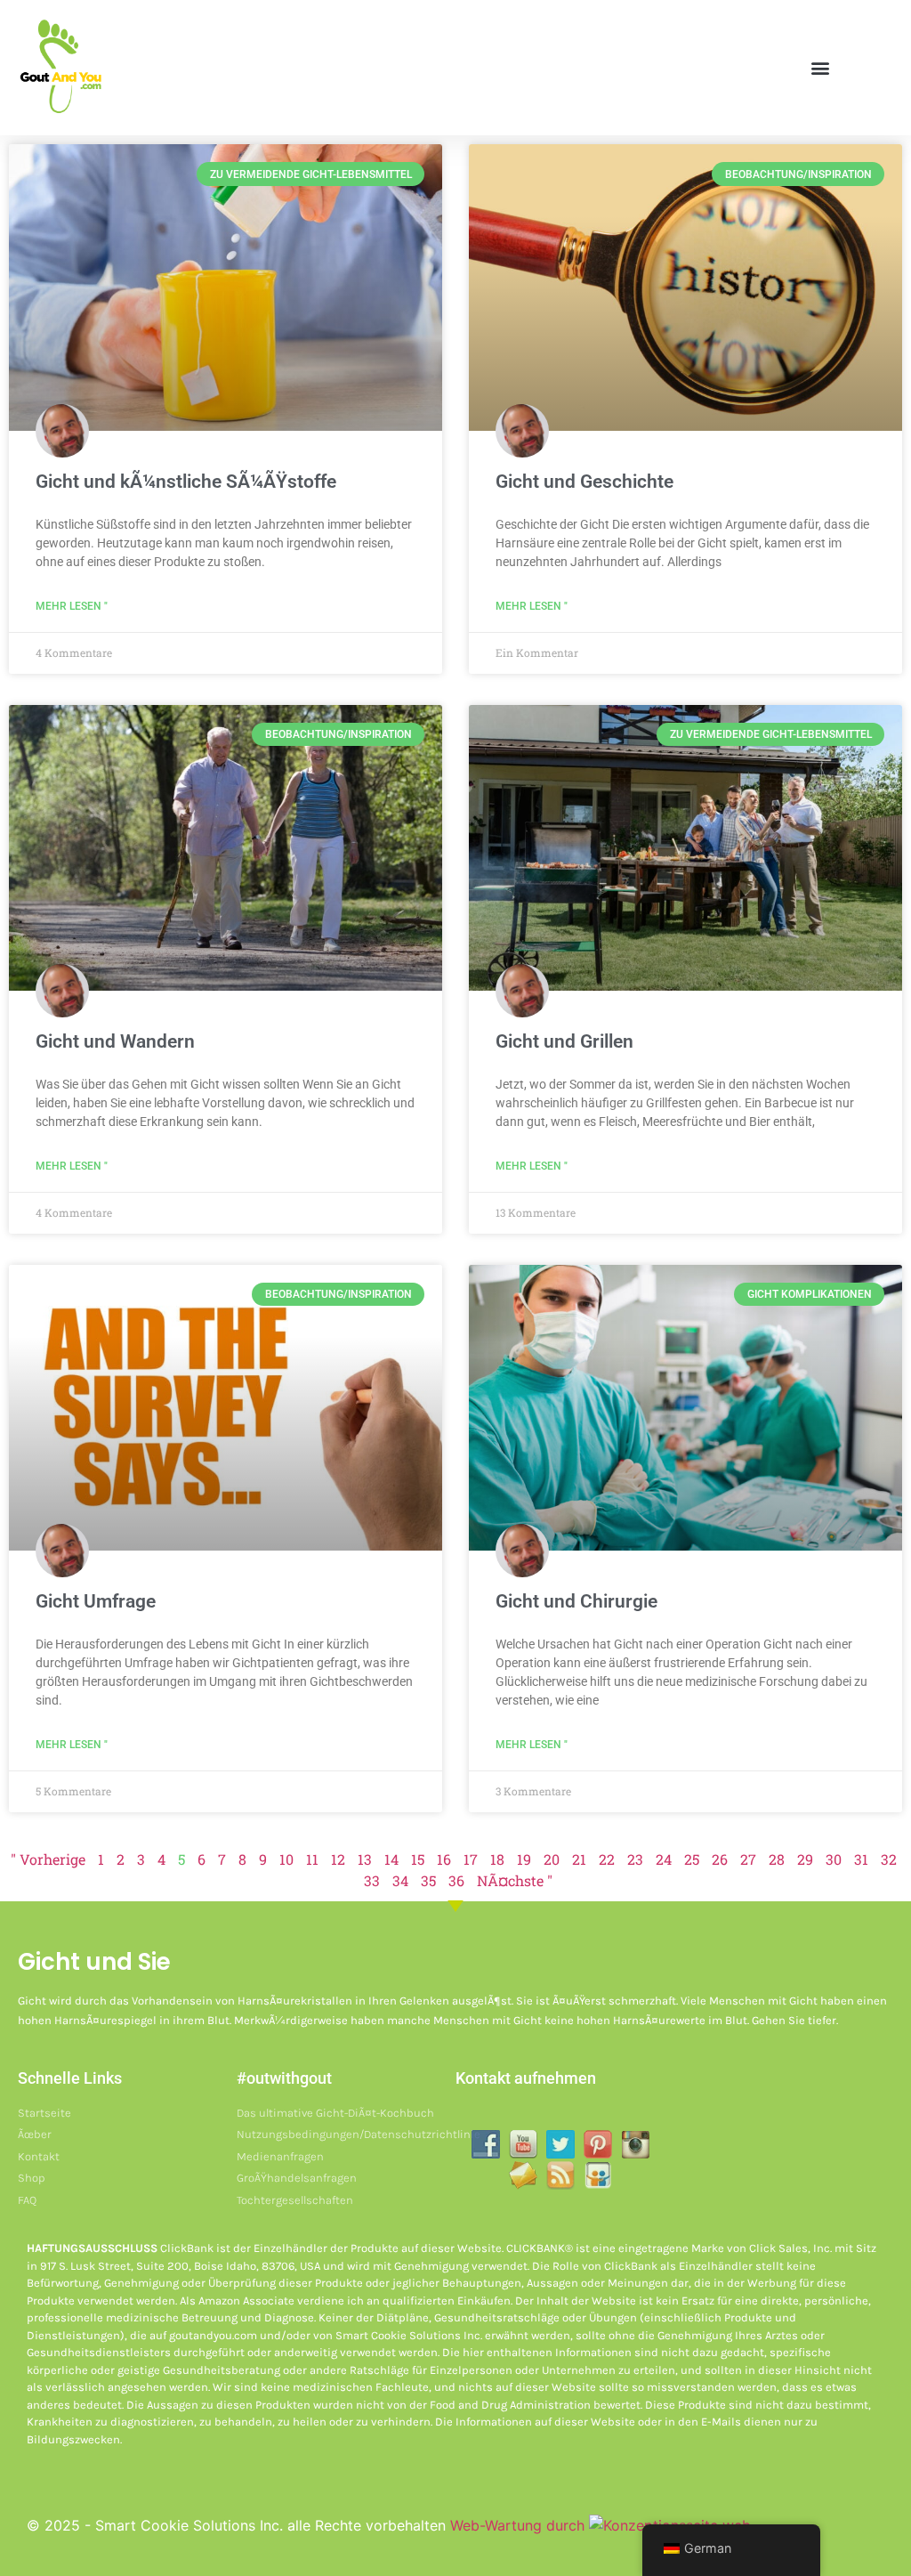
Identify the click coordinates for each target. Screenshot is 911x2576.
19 (524, 1859)
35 (428, 1880)
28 (777, 1859)
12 (338, 1859)
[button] (820, 68)
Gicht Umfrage (96, 1601)
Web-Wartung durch (520, 2525)
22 (607, 1859)
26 (720, 1859)
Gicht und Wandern (115, 1041)
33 (372, 1880)
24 (664, 1859)
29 (805, 1859)
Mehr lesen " (72, 606)
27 (748, 1859)
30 (834, 1859)
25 (692, 1859)
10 (286, 1859)
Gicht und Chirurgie (576, 1601)
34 (400, 1880)
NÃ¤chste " (515, 1880)
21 (579, 1859)
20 (552, 1859)
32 (889, 1859)
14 (391, 1859)
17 (471, 1859)
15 (418, 1859)
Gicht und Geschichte (584, 482)
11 (312, 1859)
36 (456, 1880)
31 (861, 1859)
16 (444, 1859)
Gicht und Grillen (564, 1041)
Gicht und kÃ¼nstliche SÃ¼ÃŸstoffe (186, 482)
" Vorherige (48, 1859)
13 (365, 1859)
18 (497, 1859)
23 (635, 1859)
